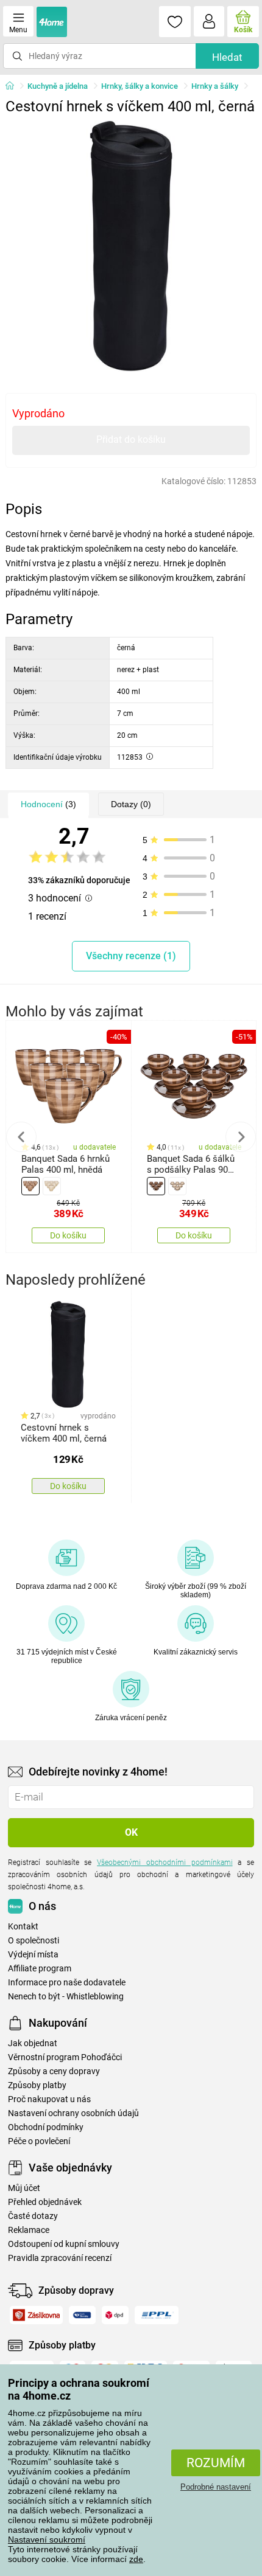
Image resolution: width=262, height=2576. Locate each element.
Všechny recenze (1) (131, 956)
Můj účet (24, 2188)
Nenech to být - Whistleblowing (66, 1997)
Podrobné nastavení (216, 2487)
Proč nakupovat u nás (49, 2099)
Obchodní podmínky (46, 2127)
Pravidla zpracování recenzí (60, 2258)
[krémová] (52, 1186)
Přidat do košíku (131, 439)
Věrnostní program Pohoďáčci (65, 2057)
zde (136, 2559)
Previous (21, 1137)
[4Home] (14, 86)
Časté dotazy (33, 2216)
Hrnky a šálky (215, 86)
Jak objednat (33, 2043)
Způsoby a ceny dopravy (54, 2071)
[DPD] (115, 2315)
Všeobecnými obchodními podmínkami (165, 1863)
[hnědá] (30, 1186)
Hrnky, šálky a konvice (140, 86)
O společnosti (34, 1941)
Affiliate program (40, 1969)
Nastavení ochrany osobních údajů (73, 2113)
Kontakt (23, 1927)
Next (241, 1137)
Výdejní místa (33, 1955)
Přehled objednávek (45, 2202)
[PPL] (157, 2315)
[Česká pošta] (82, 2315)
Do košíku (68, 1235)
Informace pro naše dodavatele (67, 1983)
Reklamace (29, 2230)
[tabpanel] (131, 246)
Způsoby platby (37, 2085)
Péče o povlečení (39, 2141)
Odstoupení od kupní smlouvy (64, 2244)
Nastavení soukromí (47, 2540)
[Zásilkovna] (36, 2315)
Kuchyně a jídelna (58, 86)
